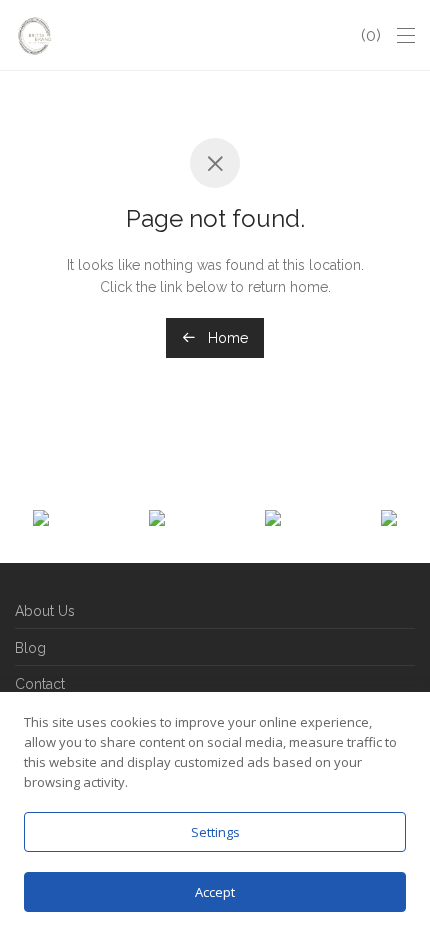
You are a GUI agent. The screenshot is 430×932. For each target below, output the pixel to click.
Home (226, 338)
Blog (30, 648)
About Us (45, 611)
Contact (40, 684)
